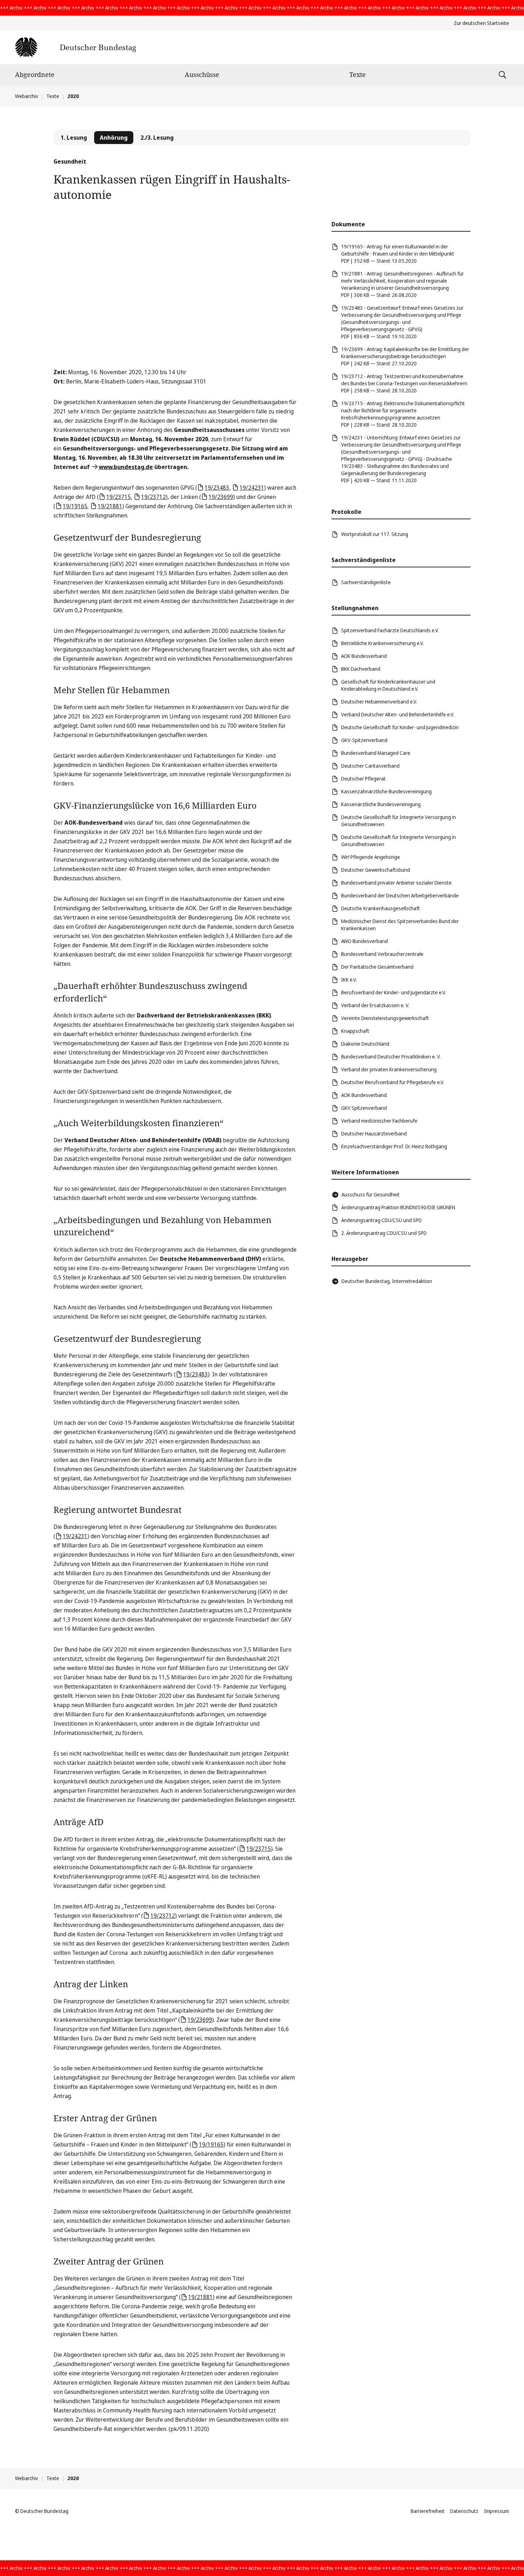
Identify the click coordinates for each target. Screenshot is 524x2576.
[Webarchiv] (75, 47)
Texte (358, 74)
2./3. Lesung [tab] (157, 138)
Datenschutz (464, 2511)
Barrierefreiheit (428, 2511)
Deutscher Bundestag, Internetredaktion (387, 1281)
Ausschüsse (202, 74)
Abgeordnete (35, 74)
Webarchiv (27, 96)
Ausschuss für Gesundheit (371, 1194)
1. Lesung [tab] (74, 138)
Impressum (497, 2511)
